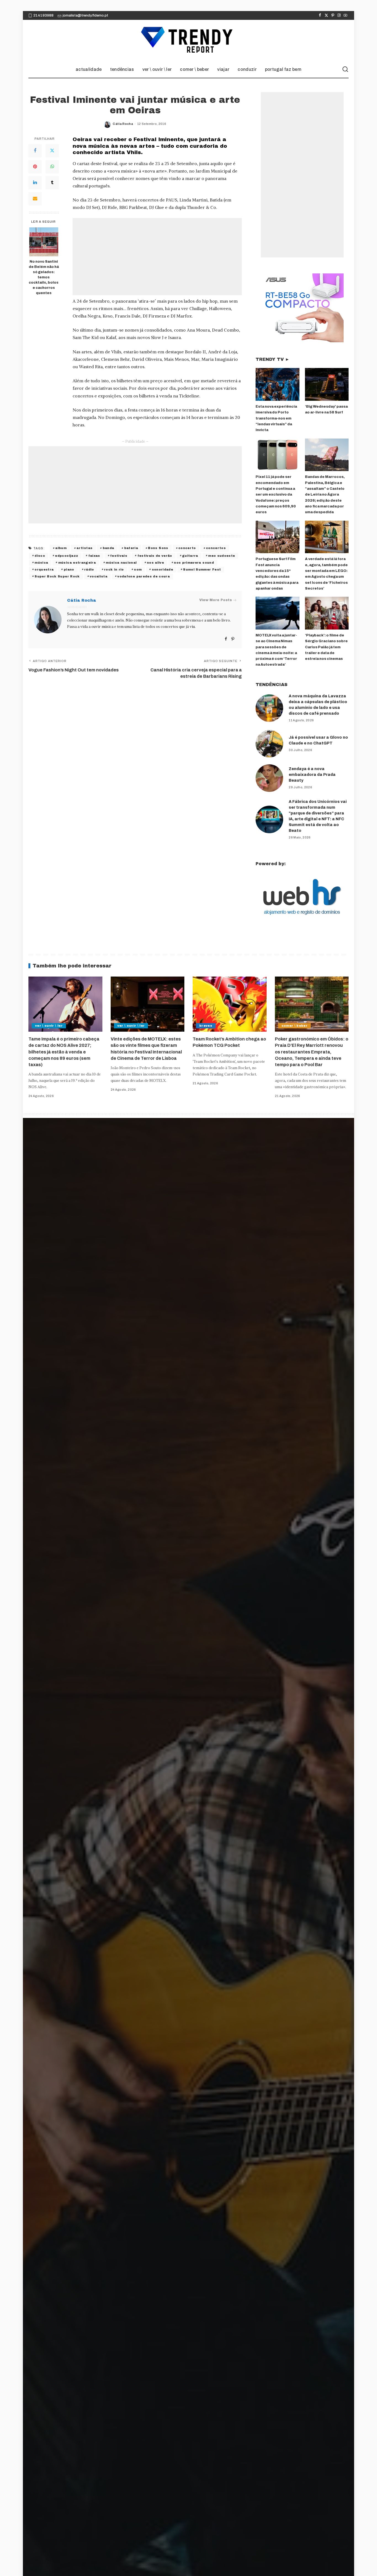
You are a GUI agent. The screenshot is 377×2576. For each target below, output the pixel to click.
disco (40, 556)
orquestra (44, 569)
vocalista (99, 576)
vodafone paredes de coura (144, 576)
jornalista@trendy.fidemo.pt (85, 15)
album (61, 548)
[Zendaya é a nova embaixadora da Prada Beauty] (269, 778)
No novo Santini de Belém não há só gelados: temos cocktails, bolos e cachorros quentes (44, 277)
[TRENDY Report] (189, 41)
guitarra (190, 556)
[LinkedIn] (35, 183)
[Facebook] (320, 15)
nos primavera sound (194, 563)
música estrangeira (77, 563)
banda (108, 548)
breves (206, 1026)
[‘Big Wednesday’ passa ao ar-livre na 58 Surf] (327, 384)
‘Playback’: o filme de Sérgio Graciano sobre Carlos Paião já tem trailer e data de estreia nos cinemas (326, 647)
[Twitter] (326, 15)
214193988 (43, 15)
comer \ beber (294, 1026)
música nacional (121, 563)
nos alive (155, 563)
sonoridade (162, 569)
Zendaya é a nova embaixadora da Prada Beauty (312, 775)
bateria (131, 548)
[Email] (35, 199)
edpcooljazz (67, 556)
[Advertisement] (157, 257)
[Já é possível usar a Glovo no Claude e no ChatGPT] (269, 744)
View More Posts (216, 600)
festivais (119, 556)
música (41, 563)
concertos (216, 548)
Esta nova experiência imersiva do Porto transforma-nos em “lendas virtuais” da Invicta (276, 418)
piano (69, 569)
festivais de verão (155, 556)
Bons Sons (158, 548)
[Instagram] (339, 15)
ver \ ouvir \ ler (49, 1026)
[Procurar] (345, 69)
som (138, 569)
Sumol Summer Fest (202, 569)
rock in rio (114, 569)
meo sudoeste (221, 556)
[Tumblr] (52, 183)
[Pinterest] (333, 15)
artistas (84, 548)
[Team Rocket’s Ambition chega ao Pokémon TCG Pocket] (230, 1004)
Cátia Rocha (123, 124)
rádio (89, 569)
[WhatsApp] (52, 167)
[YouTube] (345, 15)
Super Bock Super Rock (57, 576)
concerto (187, 548)
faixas (94, 556)
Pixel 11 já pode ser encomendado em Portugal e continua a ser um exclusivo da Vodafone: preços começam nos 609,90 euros (276, 494)
